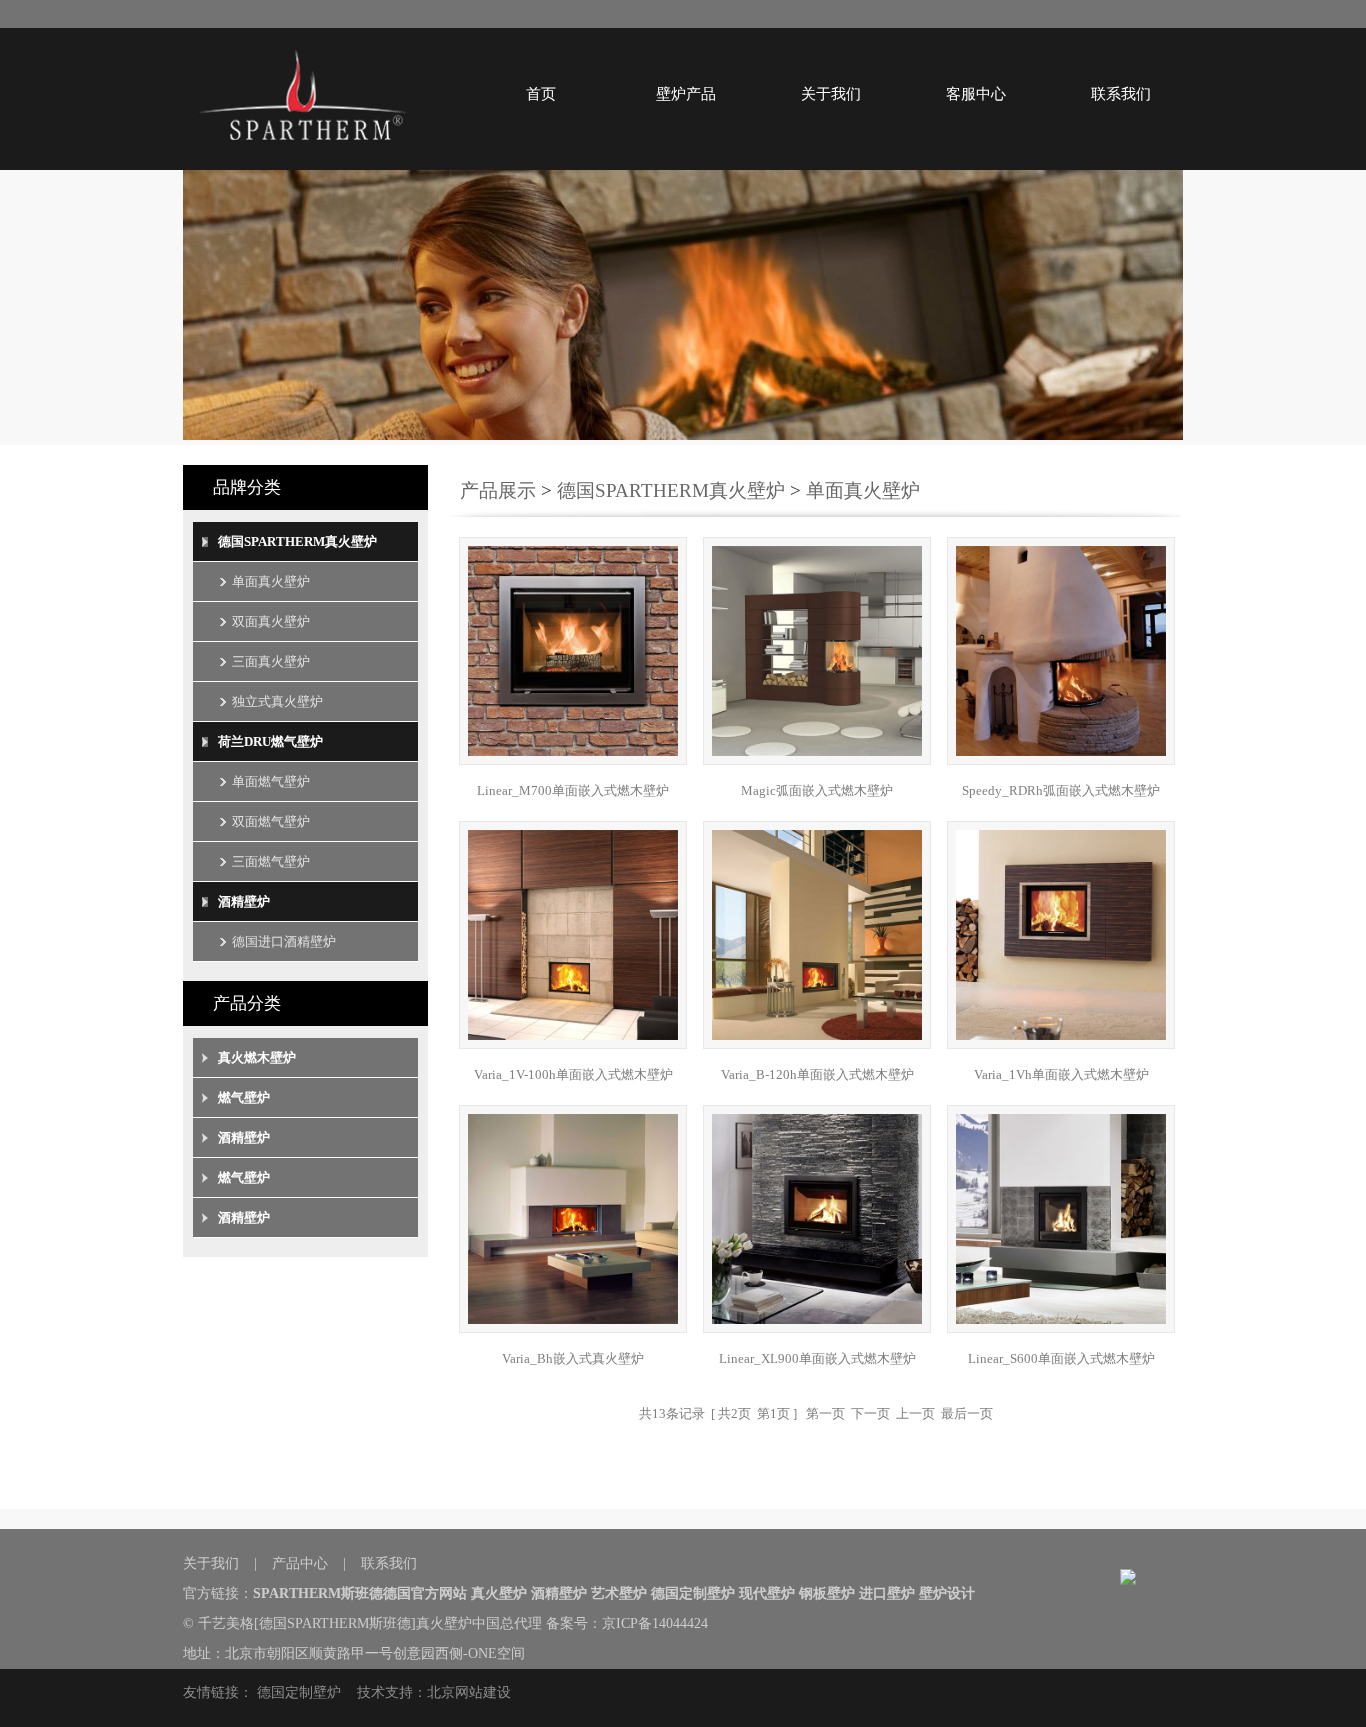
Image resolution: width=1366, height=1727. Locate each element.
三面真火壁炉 (271, 661)
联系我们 (1121, 94)
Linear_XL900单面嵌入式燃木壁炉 (817, 1358)
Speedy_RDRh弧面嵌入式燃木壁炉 (1061, 790)
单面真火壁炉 (271, 581)
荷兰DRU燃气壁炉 (270, 741)
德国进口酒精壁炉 (284, 941)
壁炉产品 (686, 94)
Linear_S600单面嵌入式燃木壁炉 (1061, 1358)
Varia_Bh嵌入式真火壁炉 (573, 1358)
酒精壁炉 (244, 901)
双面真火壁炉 (271, 621)
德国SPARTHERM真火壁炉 (297, 541)
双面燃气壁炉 (271, 821)
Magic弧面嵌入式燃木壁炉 (817, 790)
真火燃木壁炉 (257, 1057)
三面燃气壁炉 (271, 861)
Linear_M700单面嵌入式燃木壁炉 (573, 790)
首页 (541, 94)
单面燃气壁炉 (271, 781)
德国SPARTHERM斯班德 (335, 1623)
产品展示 (498, 490)
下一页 (870, 1413)
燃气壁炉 (244, 1097)
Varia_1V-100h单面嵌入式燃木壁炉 (573, 1074)
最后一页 (967, 1413)
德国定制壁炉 (299, 1692)
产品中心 (300, 1563)
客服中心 (976, 94)
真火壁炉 (444, 1623)
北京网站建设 (469, 1692)
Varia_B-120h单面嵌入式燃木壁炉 (817, 1074)
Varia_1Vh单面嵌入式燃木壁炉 (1061, 1074)
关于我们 (831, 94)
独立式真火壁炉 (277, 701)
